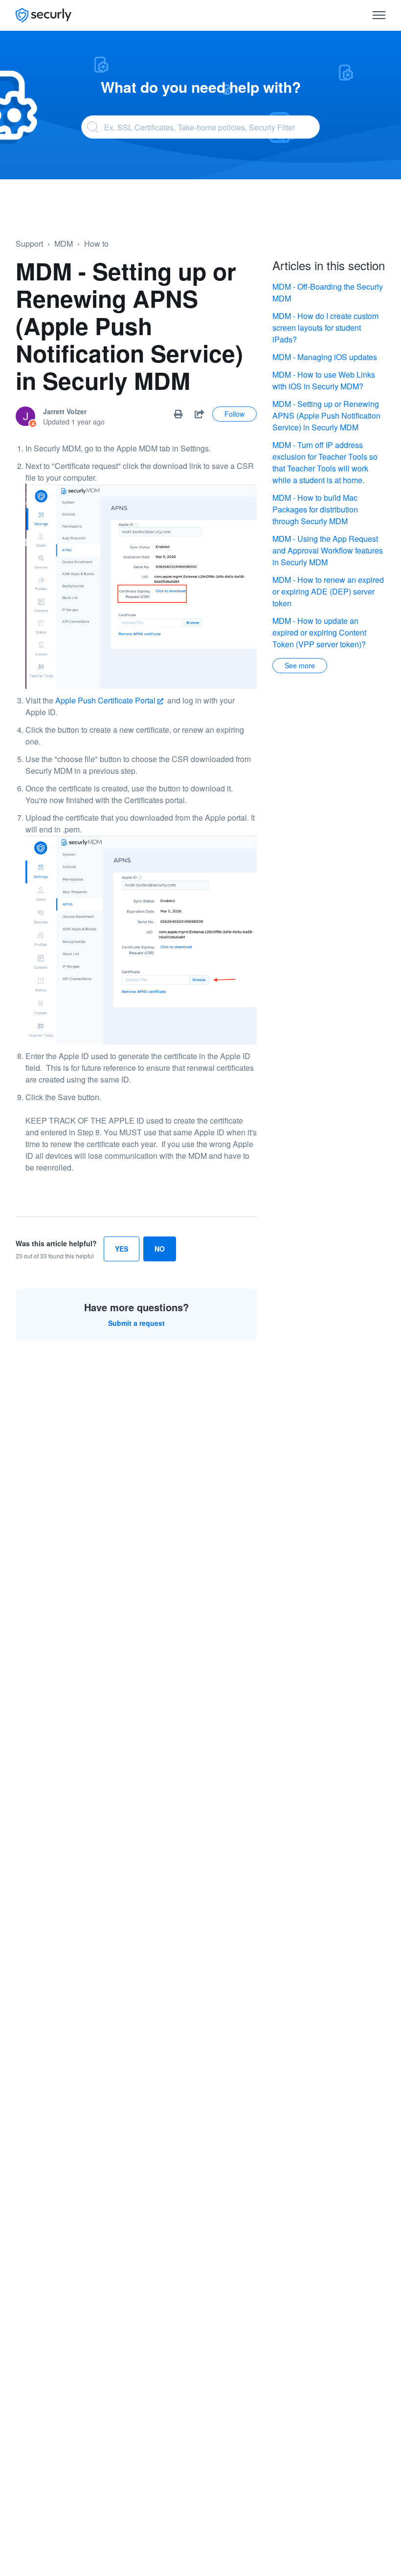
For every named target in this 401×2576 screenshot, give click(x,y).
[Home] (44, 15)
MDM (64, 244)
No (160, 1249)
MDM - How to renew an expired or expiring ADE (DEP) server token (328, 591)
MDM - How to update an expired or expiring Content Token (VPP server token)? (319, 632)
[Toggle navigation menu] (379, 15)
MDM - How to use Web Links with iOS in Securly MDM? (324, 380)
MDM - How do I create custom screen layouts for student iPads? (325, 328)
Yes (122, 1249)
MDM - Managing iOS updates (325, 357)
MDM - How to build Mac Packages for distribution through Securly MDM (315, 509)
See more (300, 665)
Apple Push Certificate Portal (105, 700)
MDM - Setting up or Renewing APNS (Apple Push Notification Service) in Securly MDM (326, 415)
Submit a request (136, 1323)
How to (96, 244)
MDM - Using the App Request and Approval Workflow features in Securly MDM (328, 550)
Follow (234, 414)
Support (29, 244)
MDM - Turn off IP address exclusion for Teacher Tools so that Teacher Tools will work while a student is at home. (325, 462)
